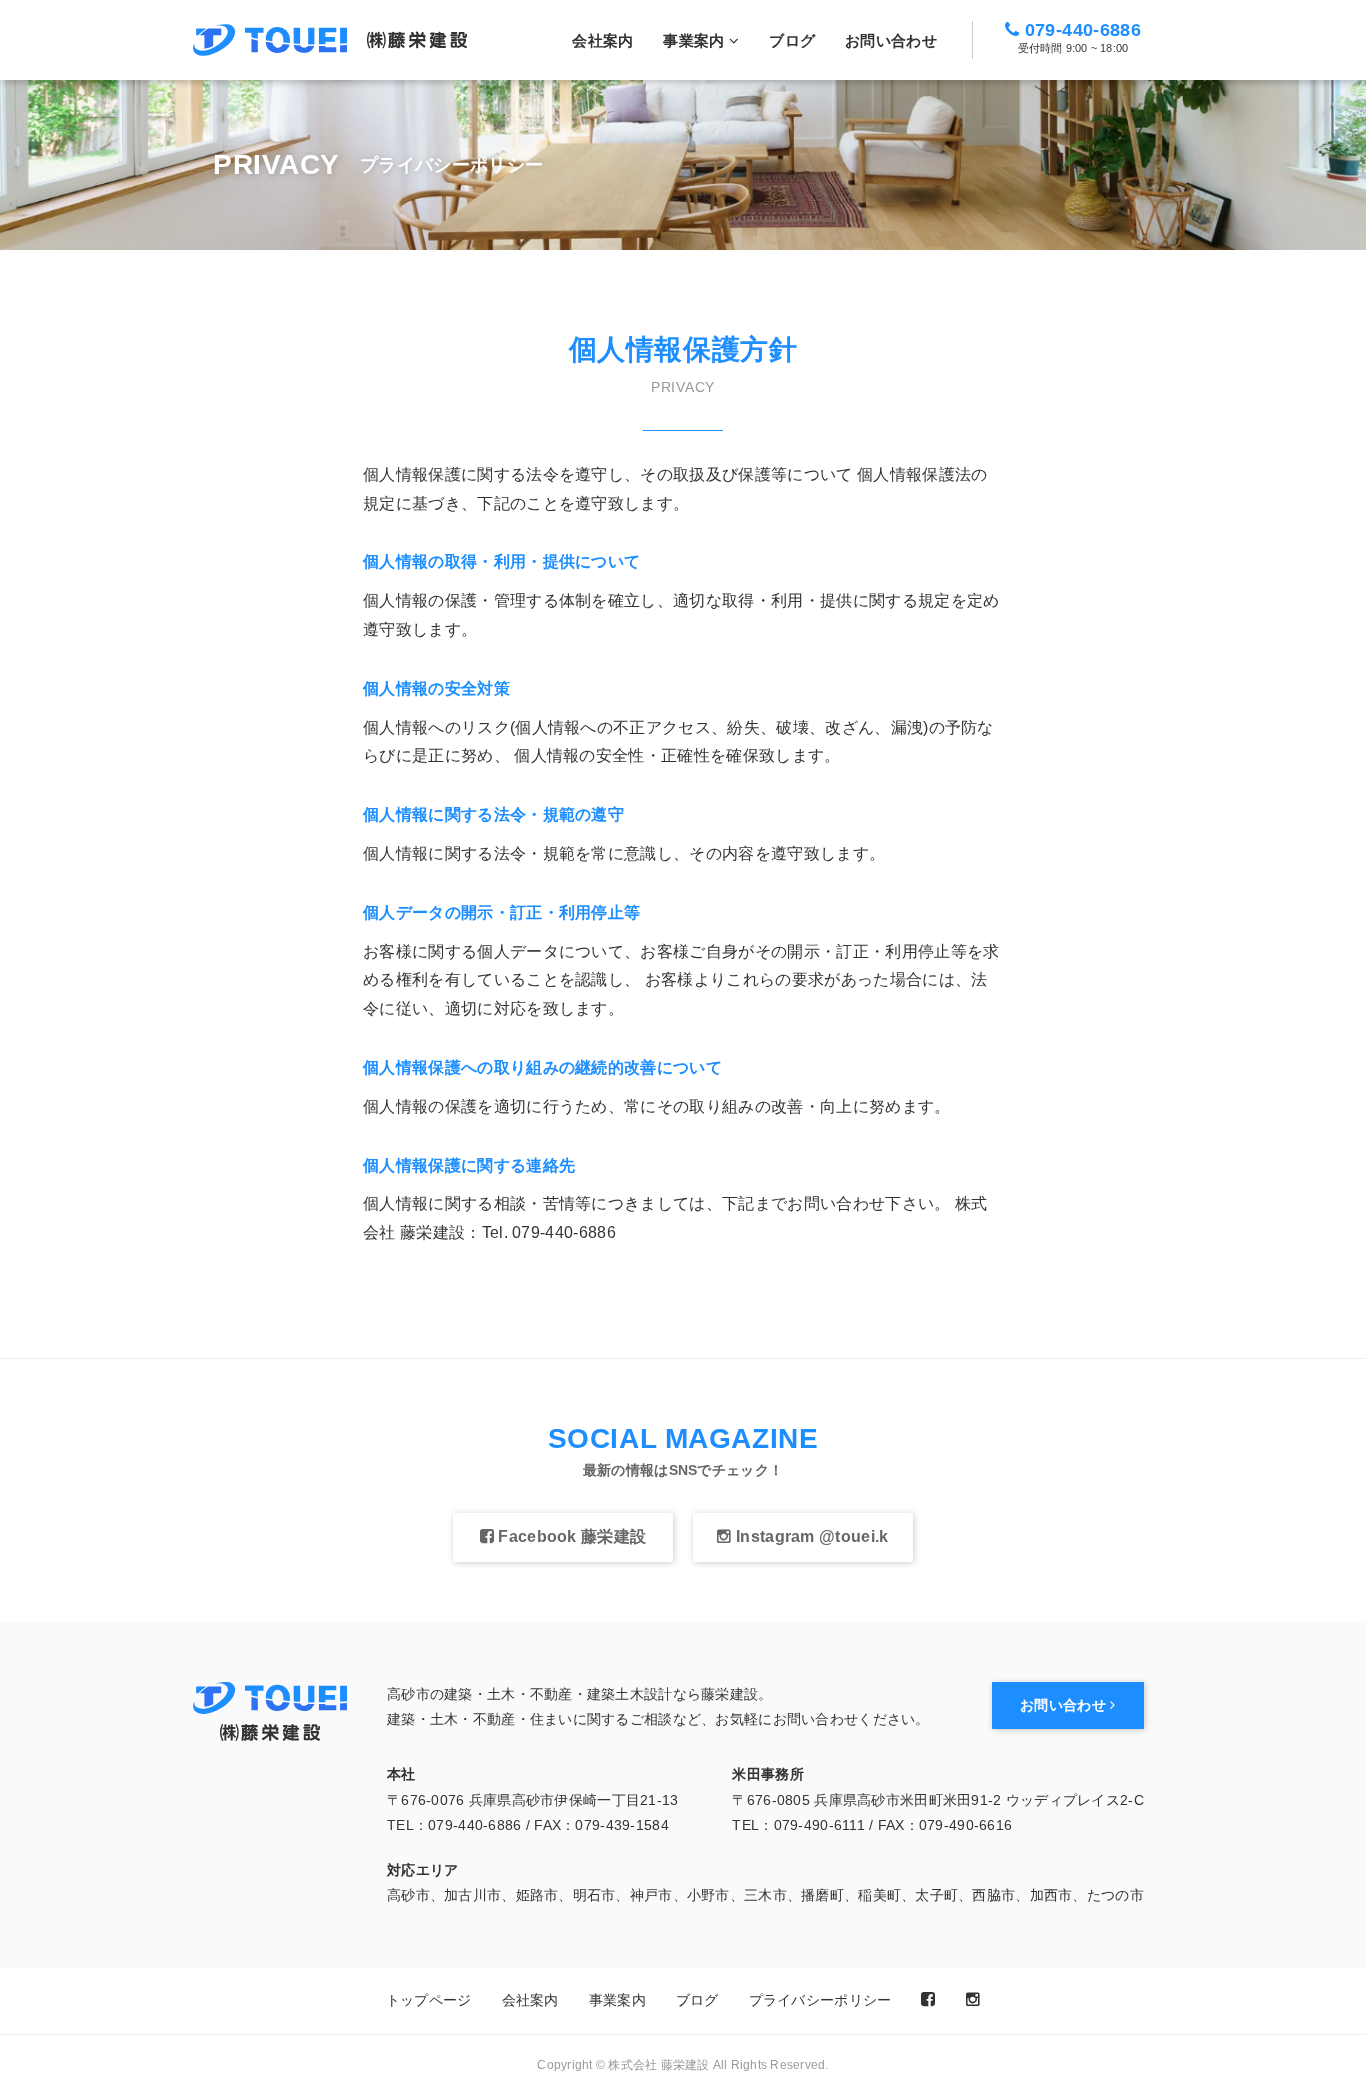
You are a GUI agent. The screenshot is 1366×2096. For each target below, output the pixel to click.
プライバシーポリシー (820, 2000)
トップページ (429, 2000)
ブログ (792, 40)
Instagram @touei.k (810, 1536)
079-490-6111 (819, 1825)
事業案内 (696, 40)
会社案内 (602, 40)
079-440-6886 (1079, 37)
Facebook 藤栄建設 (570, 1536)
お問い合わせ (891, 40)
